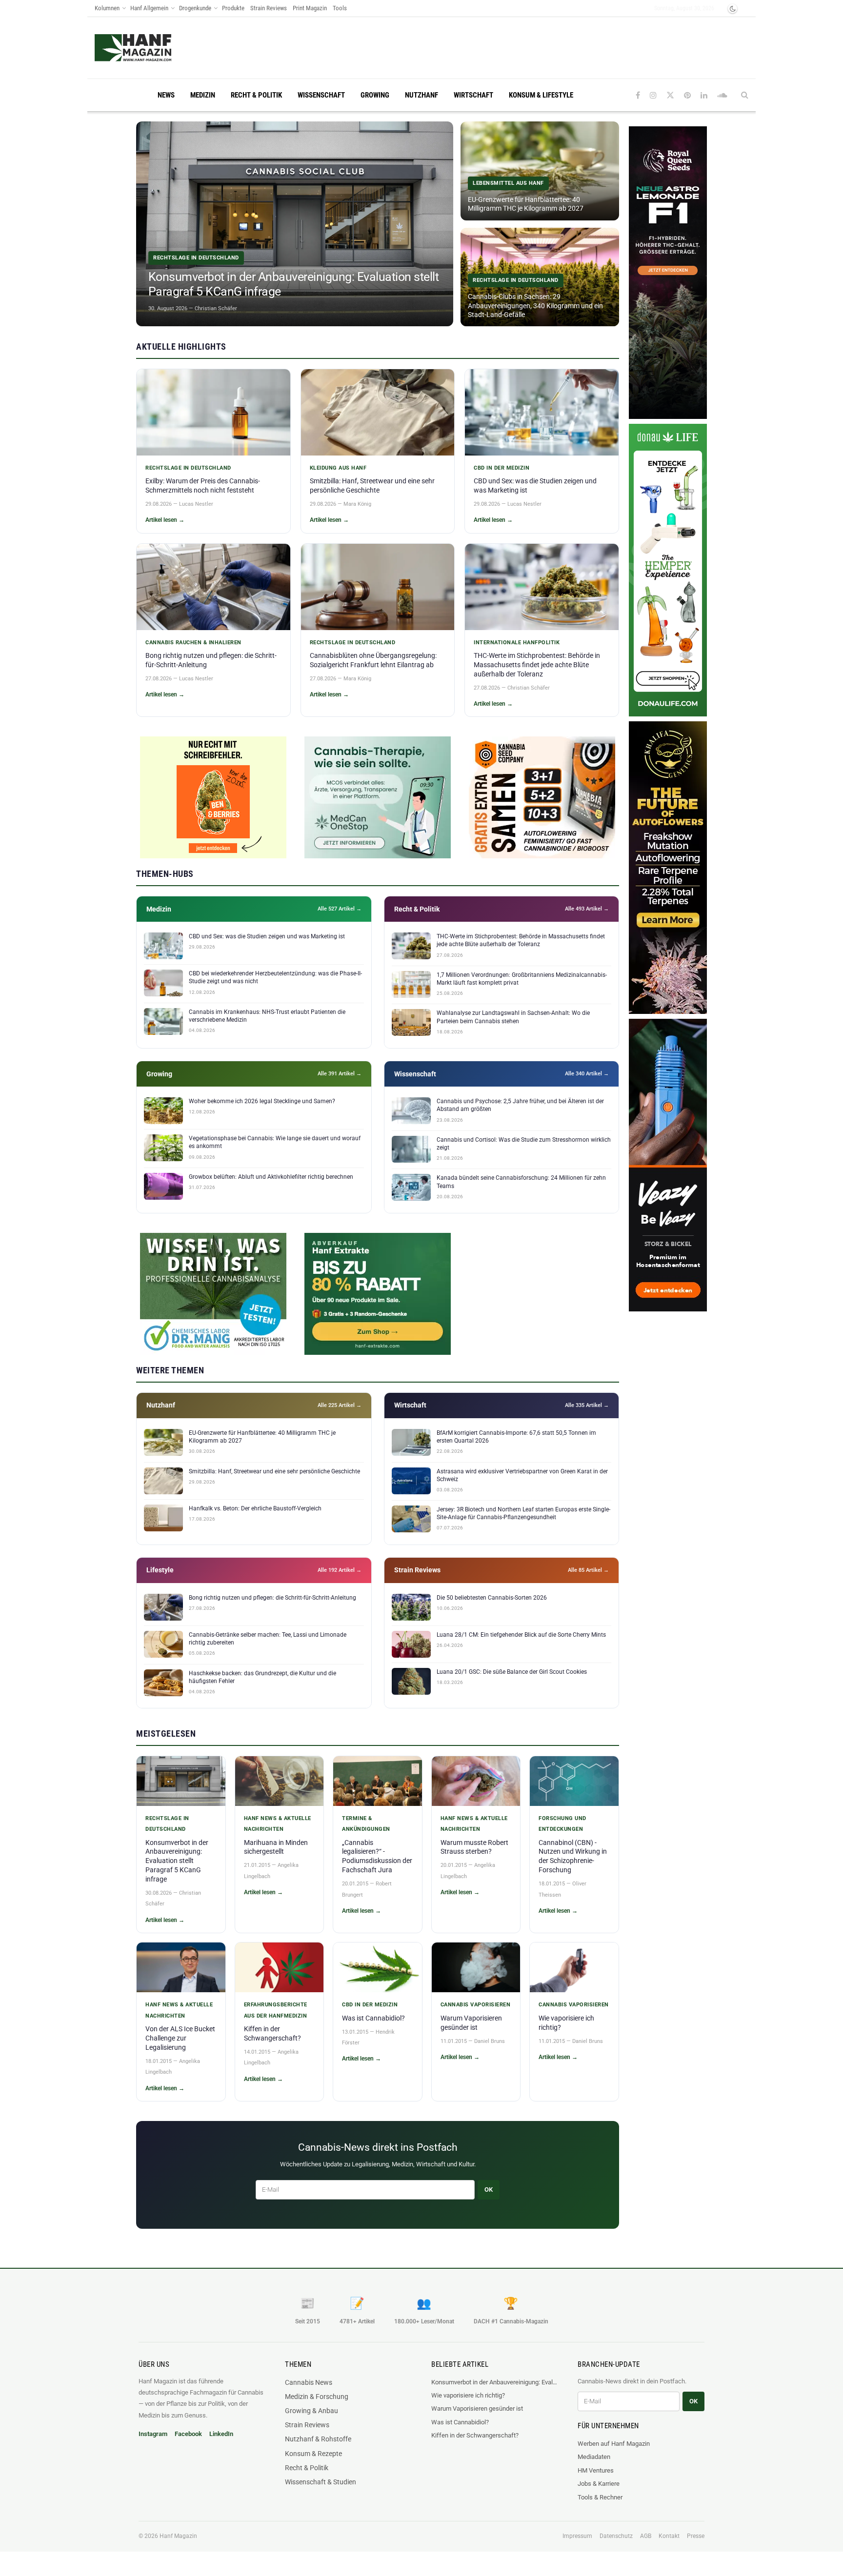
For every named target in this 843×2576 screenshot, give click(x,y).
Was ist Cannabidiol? (373, 2018)
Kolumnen (107, 8)
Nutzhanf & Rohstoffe (318, 2439)
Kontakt (669, 2536)
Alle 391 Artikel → (340, 1074)
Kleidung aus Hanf (338, 468)
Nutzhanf (421, 95)
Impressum (577, 2536)
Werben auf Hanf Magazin (614, 2444)
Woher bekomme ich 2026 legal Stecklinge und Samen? (262, 1101)
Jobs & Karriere (599, 2484)
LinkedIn (221, 2434)
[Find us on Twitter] (670, 95)
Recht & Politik (256, 95)
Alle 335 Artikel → (587, 1405)
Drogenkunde (195, 8)
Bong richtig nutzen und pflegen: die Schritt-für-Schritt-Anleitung (272, 1598)
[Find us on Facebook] (638, 95)
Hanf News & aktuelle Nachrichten (278, 1824)
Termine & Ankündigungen (366, 1824)
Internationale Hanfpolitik (517, 643)
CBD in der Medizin (502, 468)
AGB (646, 2536)
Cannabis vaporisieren (476, 2005)
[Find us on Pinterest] (687, 95)
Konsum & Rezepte (313, 2454)
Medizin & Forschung (317, 2397)
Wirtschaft (473, 95)
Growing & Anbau (311, 2411)
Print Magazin (310, 8)
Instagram (153, 2434)
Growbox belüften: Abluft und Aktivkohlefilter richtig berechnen (271, 1177)
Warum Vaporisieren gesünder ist (477, 2408)
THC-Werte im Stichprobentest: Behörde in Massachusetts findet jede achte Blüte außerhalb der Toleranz (537, 665)
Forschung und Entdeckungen (562, 1824)
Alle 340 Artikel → (587, 1074)
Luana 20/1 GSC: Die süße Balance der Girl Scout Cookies (512, 1672)
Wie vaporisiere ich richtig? (468, 2395)
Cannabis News (309, 2382)
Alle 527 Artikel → (340, 909)
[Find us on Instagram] (653, 95)
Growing (375, 95)
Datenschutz (616, 2536)
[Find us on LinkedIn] (704, 95)
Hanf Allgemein (149, 8)
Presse (696, 2536)
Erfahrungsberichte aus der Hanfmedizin (276, 2010)
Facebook (188, 2434)
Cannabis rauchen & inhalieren (193, 643)
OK (489, 2190)
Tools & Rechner (600, 2497)
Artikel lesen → (165, 520)
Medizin (203, 95)
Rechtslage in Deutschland (188, 468)
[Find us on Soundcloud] (722, 95)
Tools (340, 8)
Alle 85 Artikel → (588, 1570)
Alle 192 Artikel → (340, 1570)
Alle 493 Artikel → (587, 909)
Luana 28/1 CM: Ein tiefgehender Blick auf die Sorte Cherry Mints (521, 1635)
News (166, 95)
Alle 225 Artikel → (340, 1405)
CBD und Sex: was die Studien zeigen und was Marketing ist (267, 936)
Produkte (233, 8)
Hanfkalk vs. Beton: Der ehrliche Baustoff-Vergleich (255, 1508)
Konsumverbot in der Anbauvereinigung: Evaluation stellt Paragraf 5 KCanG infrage (177, 1861)
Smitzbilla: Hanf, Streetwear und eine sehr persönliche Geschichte (274, 1471)
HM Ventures (596, 2470)
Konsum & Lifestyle (541, 95)
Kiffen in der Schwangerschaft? (475, 2435)
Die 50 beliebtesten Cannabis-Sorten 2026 (492, 1598)
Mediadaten (594, 2457)
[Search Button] (745, 95)
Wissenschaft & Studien (321, 2482)
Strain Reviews (269, 8)
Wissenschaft (321, 95)
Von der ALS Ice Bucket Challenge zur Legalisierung (180, 2038)
